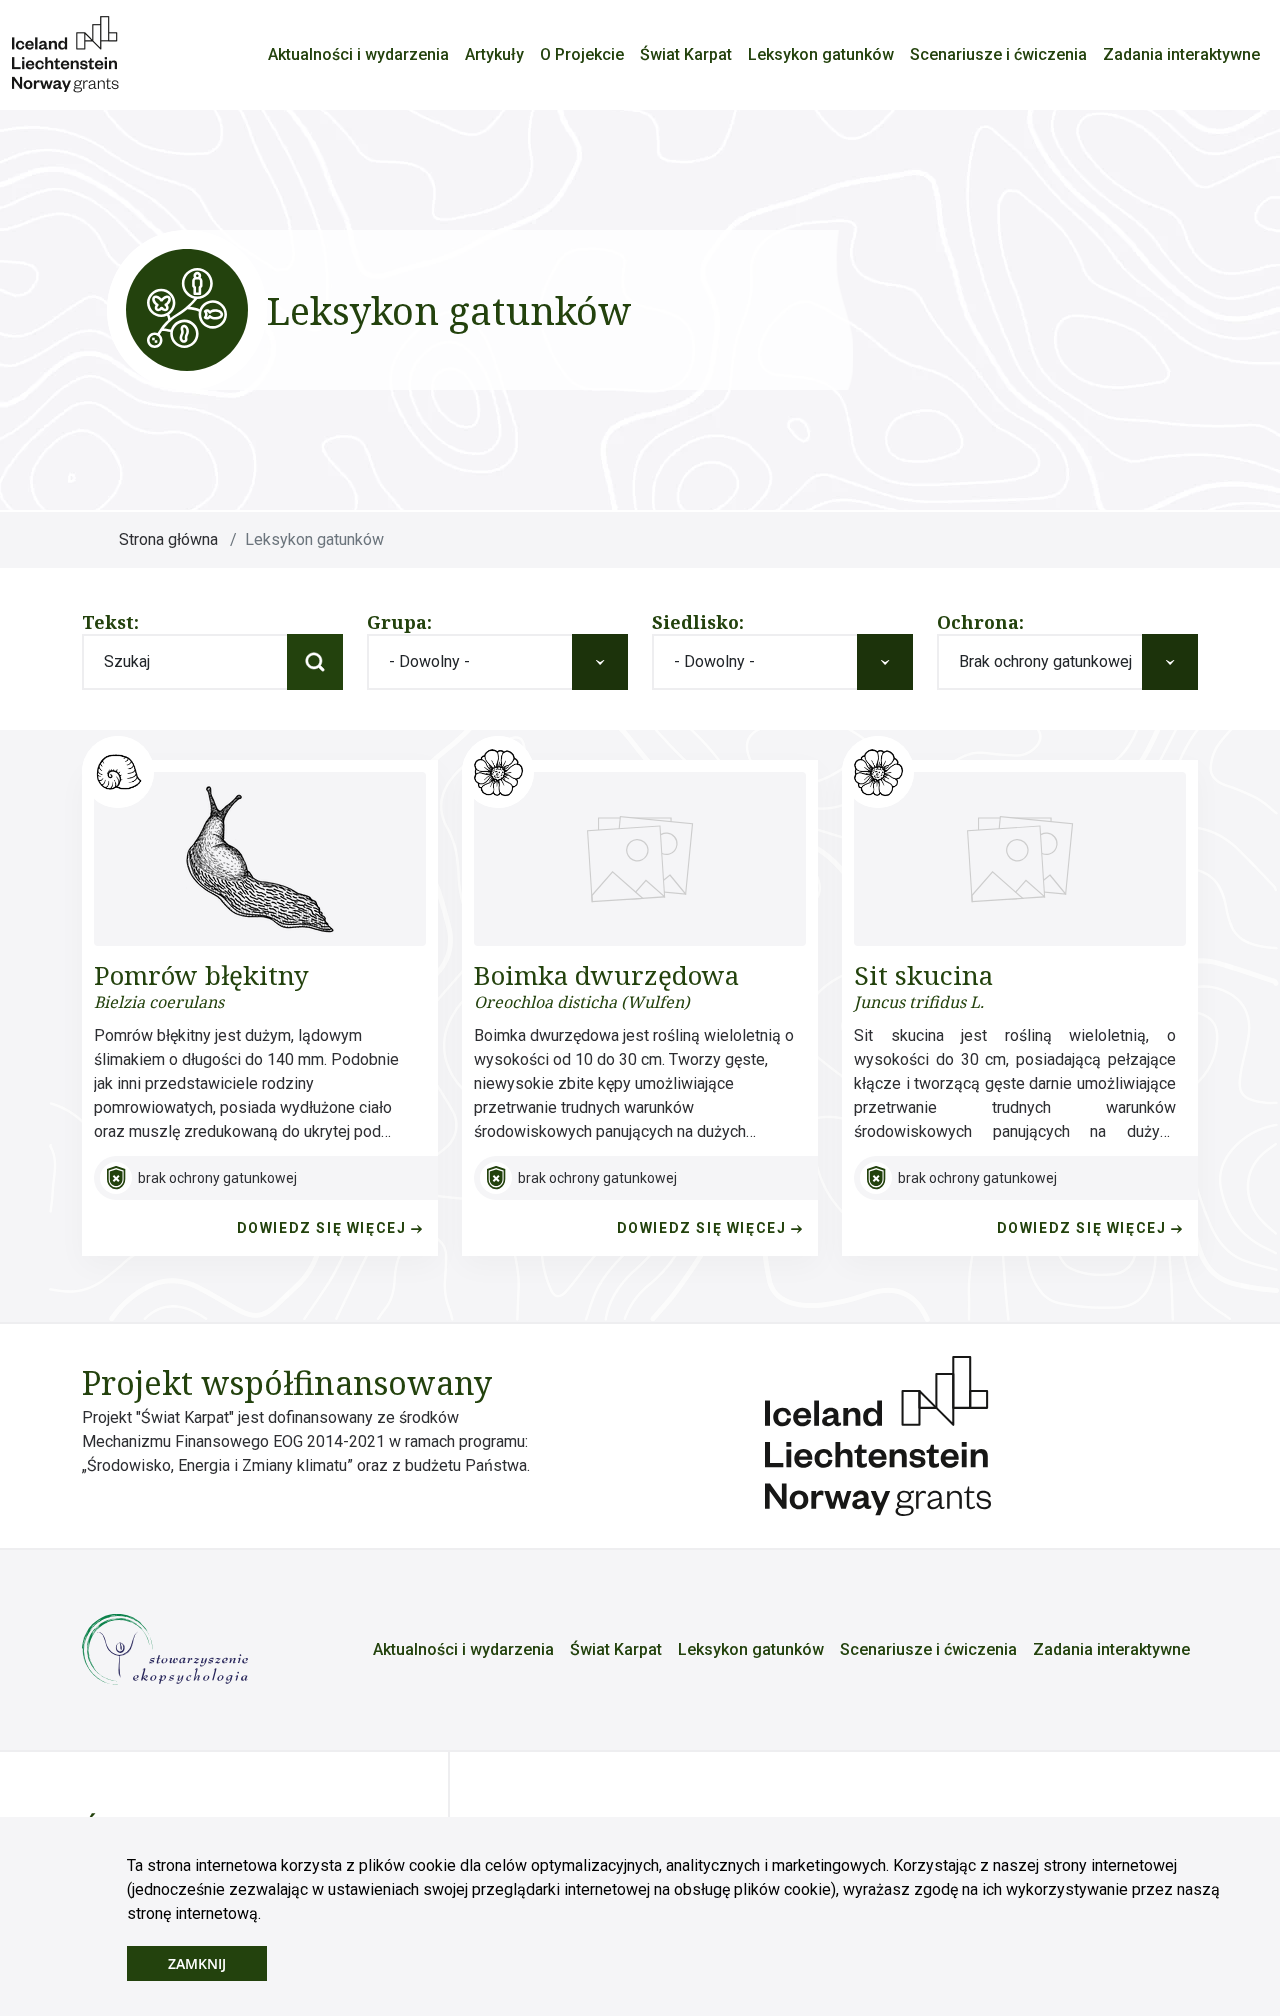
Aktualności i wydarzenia (358, 54)
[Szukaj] (315, 662)
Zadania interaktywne (1181, 54)
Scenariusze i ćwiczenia (998, 54)
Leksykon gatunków (821, 54)
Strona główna (168, 539)
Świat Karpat (686, 54)
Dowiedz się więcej (324, 1228)
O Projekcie (582, 54)
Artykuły (494, 54)
